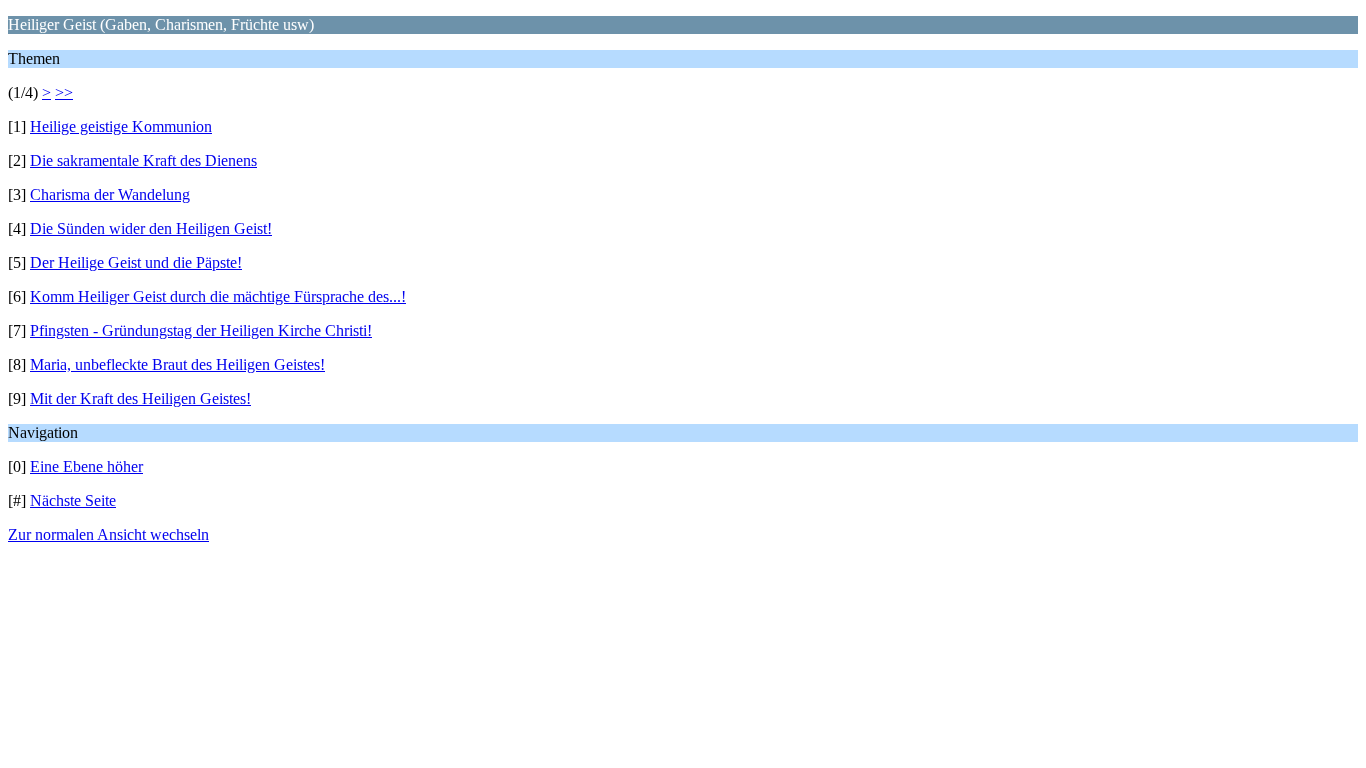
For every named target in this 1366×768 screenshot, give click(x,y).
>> (64, 92)
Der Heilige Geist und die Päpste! (136, 262)
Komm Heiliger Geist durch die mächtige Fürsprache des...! (218, 296)
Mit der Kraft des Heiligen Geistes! (140, 398)
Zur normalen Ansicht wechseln (108, 534)
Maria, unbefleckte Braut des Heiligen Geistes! (177, 364)
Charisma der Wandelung (110, 194)
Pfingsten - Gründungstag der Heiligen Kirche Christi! (201, 330)
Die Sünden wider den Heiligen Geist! (151, 228)
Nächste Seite (73, 500)
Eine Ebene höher (86, 466)
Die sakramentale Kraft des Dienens (143, 160)
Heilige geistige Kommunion (121, 126)
